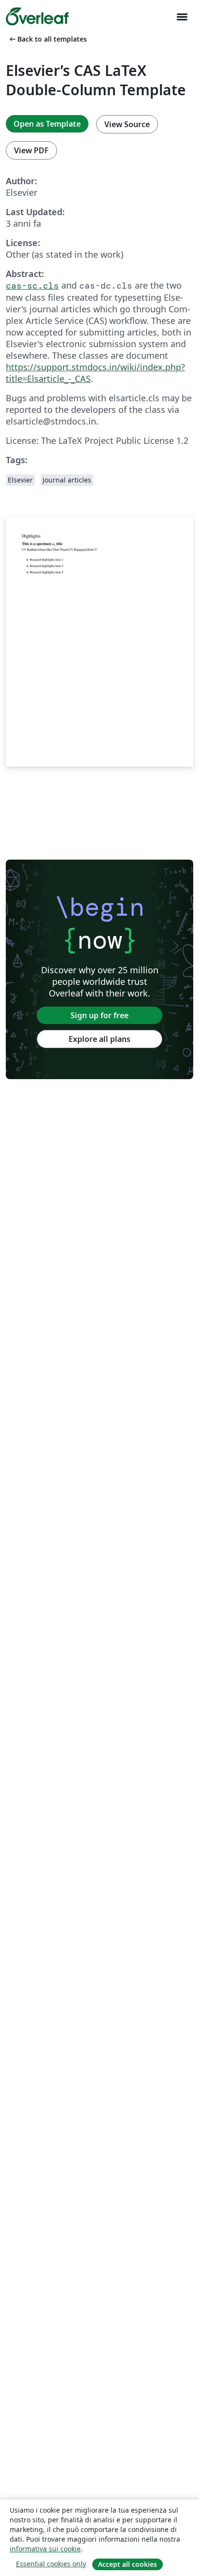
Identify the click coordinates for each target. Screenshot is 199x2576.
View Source (127, 124)
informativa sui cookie (45, 2549)
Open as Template (47, 124)
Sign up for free (99, 1015)
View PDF (31, 150)
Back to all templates (47, 39)
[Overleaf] (37, 16)
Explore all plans (99, 1039)
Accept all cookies (128, 2564)
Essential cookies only (51, 2564)
